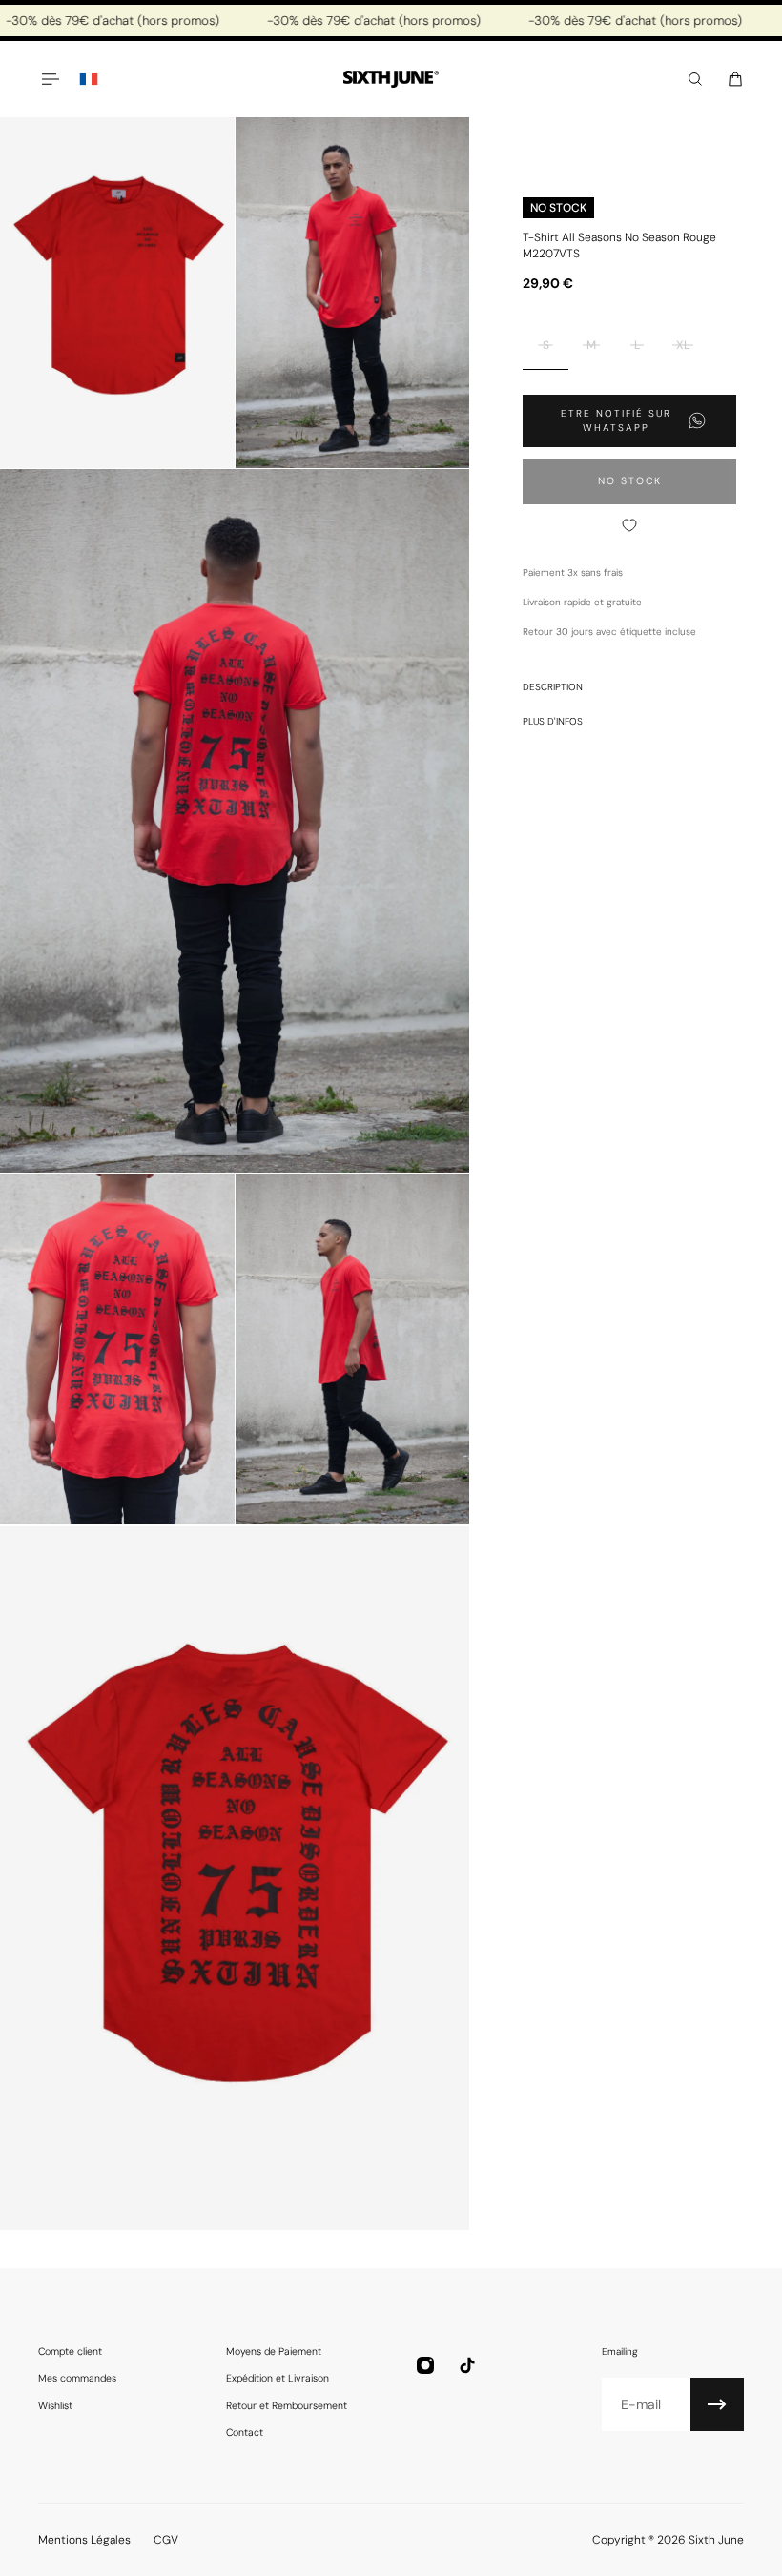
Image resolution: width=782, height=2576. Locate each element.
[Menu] (50, 79)
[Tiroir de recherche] (695, 79)
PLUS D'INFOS (553, 721)
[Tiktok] (467, 2365)
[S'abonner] (717, 2404)
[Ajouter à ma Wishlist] (629, 525)
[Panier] (735, 79)
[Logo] (391, 80)
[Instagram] (425, 2365)
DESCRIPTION (553, 687)
